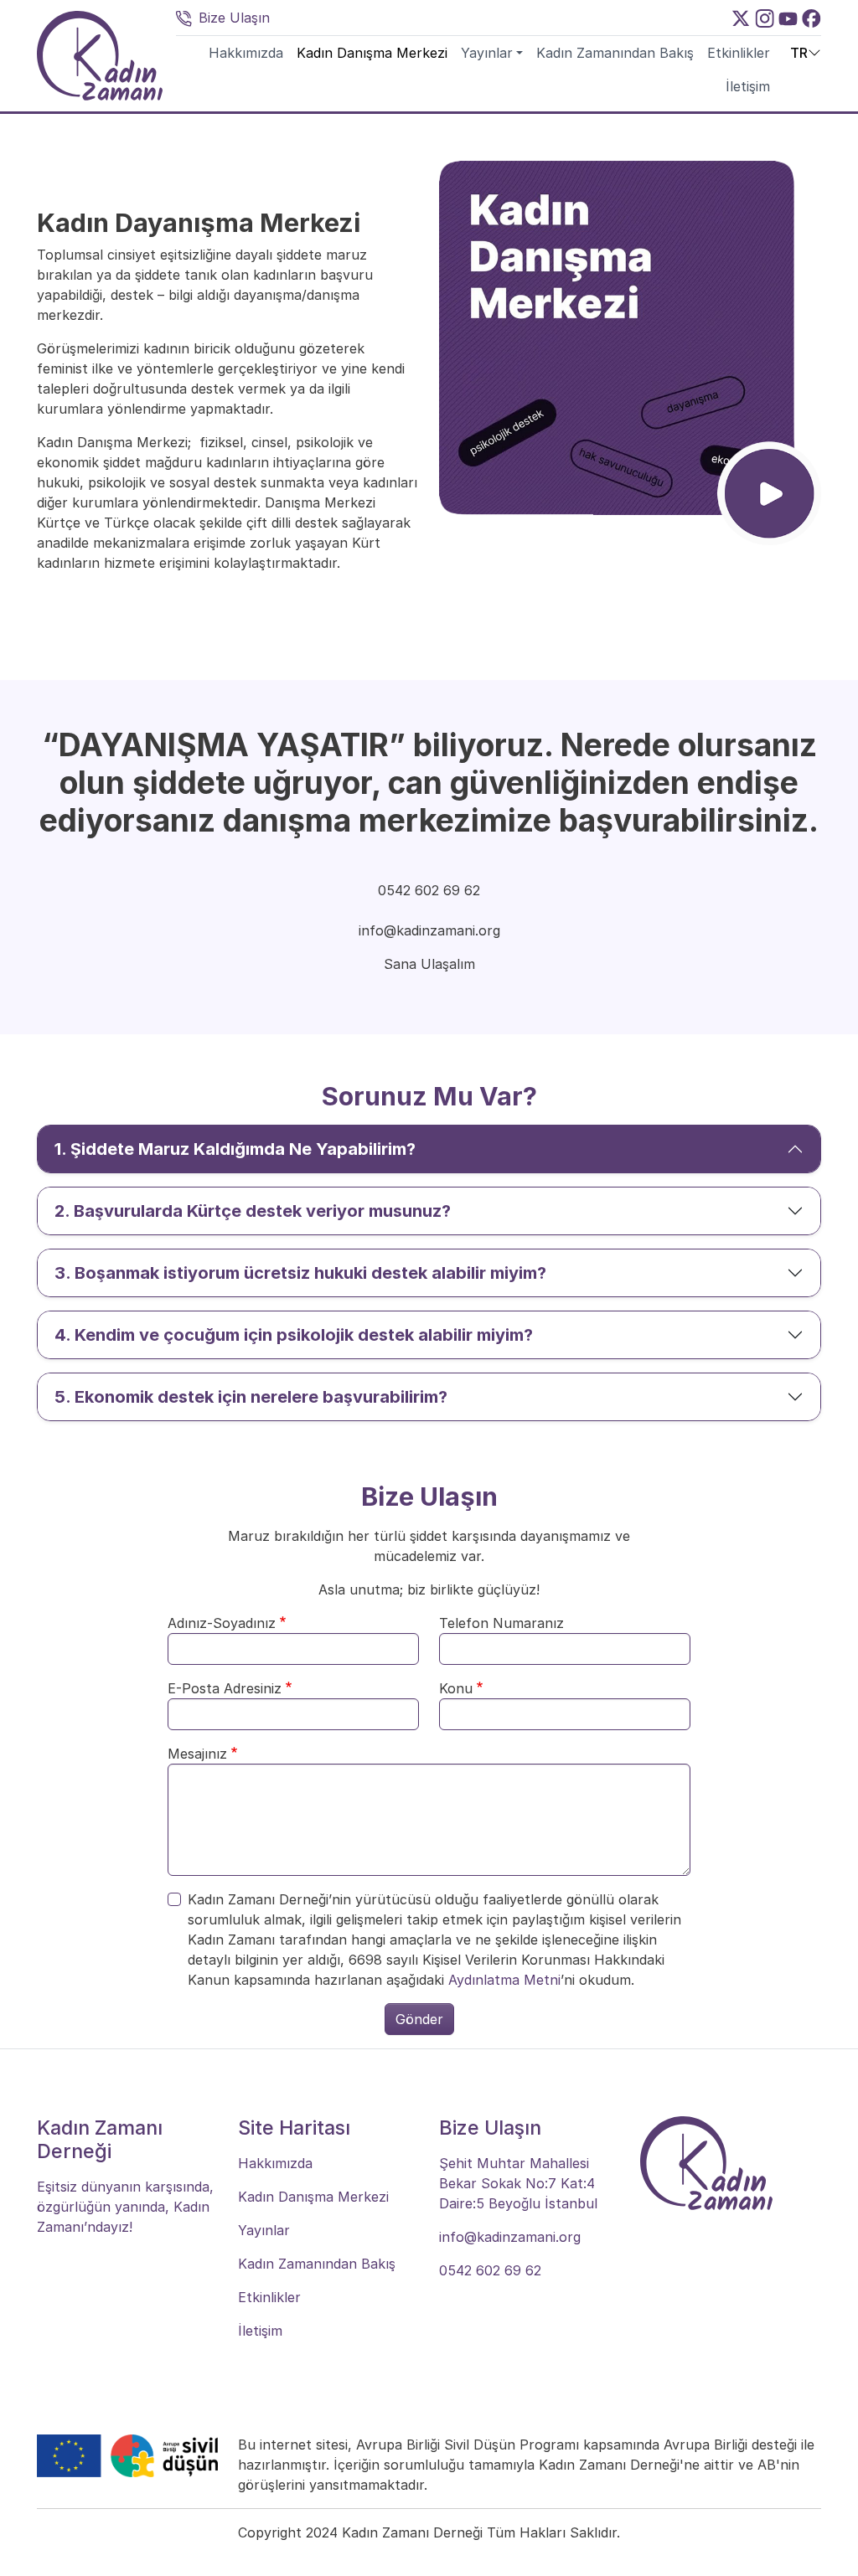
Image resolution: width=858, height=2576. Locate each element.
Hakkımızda (246, 53)
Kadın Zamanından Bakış (615, 53)
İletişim (748, 86)
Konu (456, 1688)
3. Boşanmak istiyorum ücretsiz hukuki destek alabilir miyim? (300, 1273)
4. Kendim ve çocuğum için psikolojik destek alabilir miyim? (294, 1335)
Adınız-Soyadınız (222, 1623)
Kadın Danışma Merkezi (372, 53)
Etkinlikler (739, 53)
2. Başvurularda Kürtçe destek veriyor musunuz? (253, 1211)
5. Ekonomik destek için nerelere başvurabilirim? (251, 1397)
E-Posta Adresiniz (225, 1688)
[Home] (100, 56)
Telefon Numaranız (501, 1623)
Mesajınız (197, 1754)
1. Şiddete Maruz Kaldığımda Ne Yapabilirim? (235, 1149)
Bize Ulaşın (234, 18)
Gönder (419, 2019)
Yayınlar (487, 53)
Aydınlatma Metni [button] (504, 1980)
